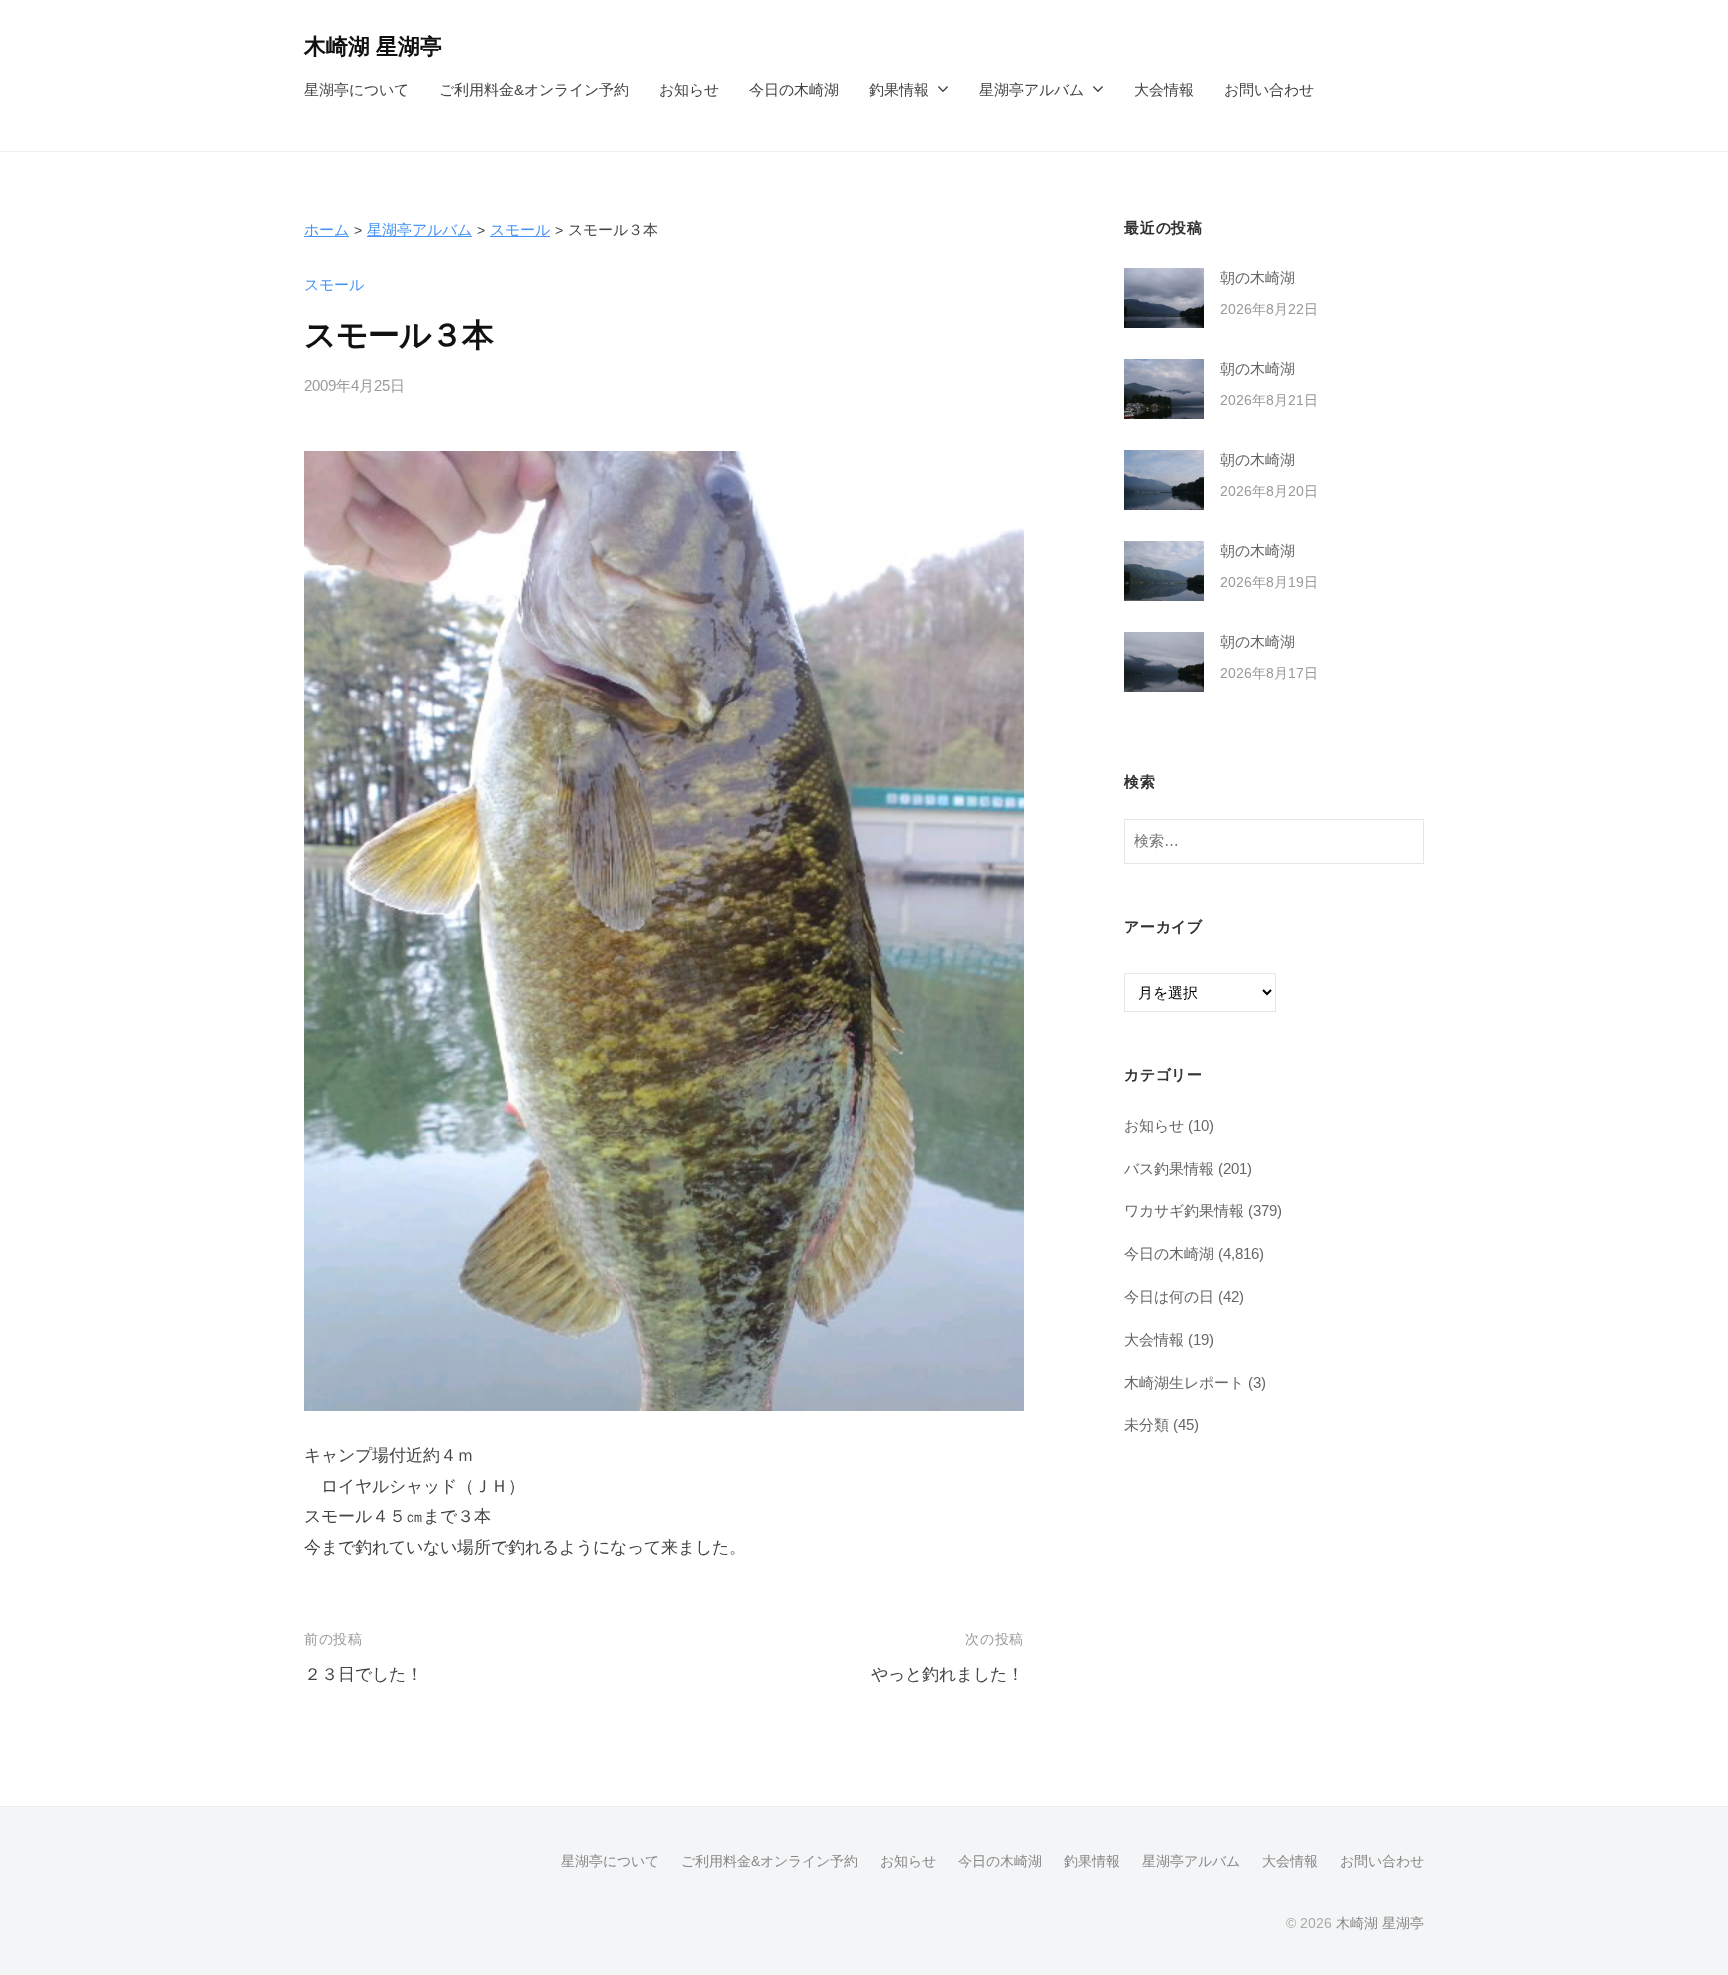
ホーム (326, 229)
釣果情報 (899, 89)
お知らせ (689, 89)
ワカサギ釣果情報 (1184, 1210)
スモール (520, 229)
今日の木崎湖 (794, 89)
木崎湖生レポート (1184, 1382)
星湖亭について (356, 89)
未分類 (1146, 1424)
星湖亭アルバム (1031, 89)
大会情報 (1164, 89)
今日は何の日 (1169, 1296)
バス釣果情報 (1169, 1168)
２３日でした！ (363, 1674)
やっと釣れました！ (947, 1674)
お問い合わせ (1269, 89)
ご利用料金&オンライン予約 (534, 89)
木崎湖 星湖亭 (373, 46)
